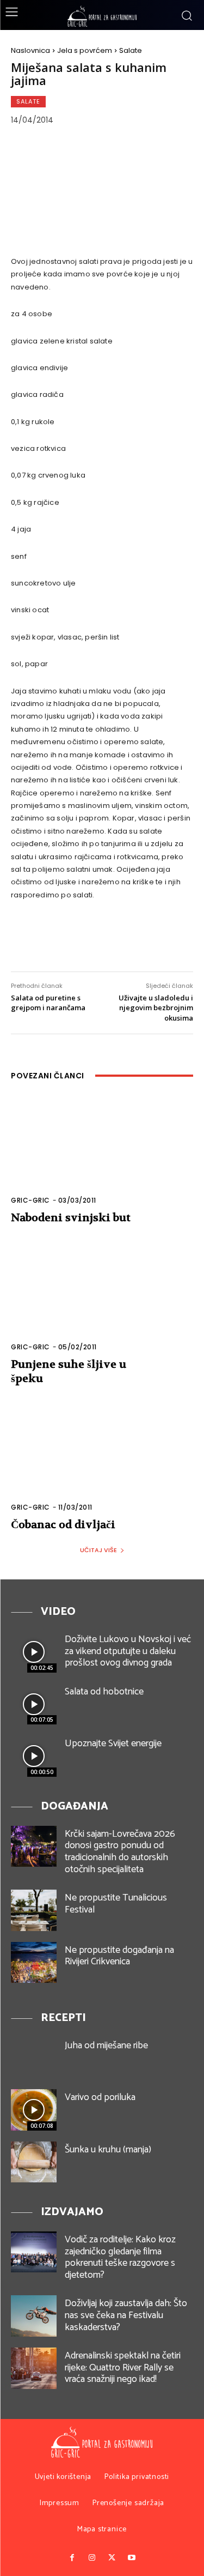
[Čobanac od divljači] (102, 1464)
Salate (131, 50)
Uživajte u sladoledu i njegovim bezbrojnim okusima (156, 1008)
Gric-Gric (30, 1200)
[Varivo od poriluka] (34, 2110)
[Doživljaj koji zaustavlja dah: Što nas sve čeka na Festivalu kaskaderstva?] (34, 2316)
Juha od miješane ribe (106, 2046)
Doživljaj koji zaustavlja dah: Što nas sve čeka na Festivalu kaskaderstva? (126, 2315)
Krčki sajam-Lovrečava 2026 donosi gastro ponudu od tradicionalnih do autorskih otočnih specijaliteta (120, 1852)
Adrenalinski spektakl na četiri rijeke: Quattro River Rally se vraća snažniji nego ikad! (123, 2367)
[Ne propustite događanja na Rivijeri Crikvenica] (34, 1962)
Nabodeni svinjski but (71, 1218)
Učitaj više (98, 1550)
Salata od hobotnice (104, 1692)
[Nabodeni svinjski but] (102, 1157)
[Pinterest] (92, 940)
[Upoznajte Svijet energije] (34, 1756)
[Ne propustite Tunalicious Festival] (34, 1910)
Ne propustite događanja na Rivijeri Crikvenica (119, 1956)
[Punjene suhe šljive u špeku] (102, 1303)
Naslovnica (30, 50)
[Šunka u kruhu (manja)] (34, 2162)
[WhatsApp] (125, 940)
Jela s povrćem (85, 50)
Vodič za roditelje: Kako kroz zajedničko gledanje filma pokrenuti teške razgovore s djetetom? (120, 2257)
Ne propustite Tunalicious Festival (116, 1904)
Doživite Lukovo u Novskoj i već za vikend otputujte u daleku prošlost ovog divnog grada (128, 1651)
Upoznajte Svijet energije (113, 1744)
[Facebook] (27, 940)
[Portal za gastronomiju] (102, 16)
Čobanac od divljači (63, 1525)
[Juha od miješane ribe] (34, 2058)
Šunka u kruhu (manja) (108, 2150)
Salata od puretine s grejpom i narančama (48, 1003)
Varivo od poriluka (100, 2097)
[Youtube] (132, 2558)
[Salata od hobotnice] (34, 1704)
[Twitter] (60, 940)
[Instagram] (92, 2558)
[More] (158, 940)
